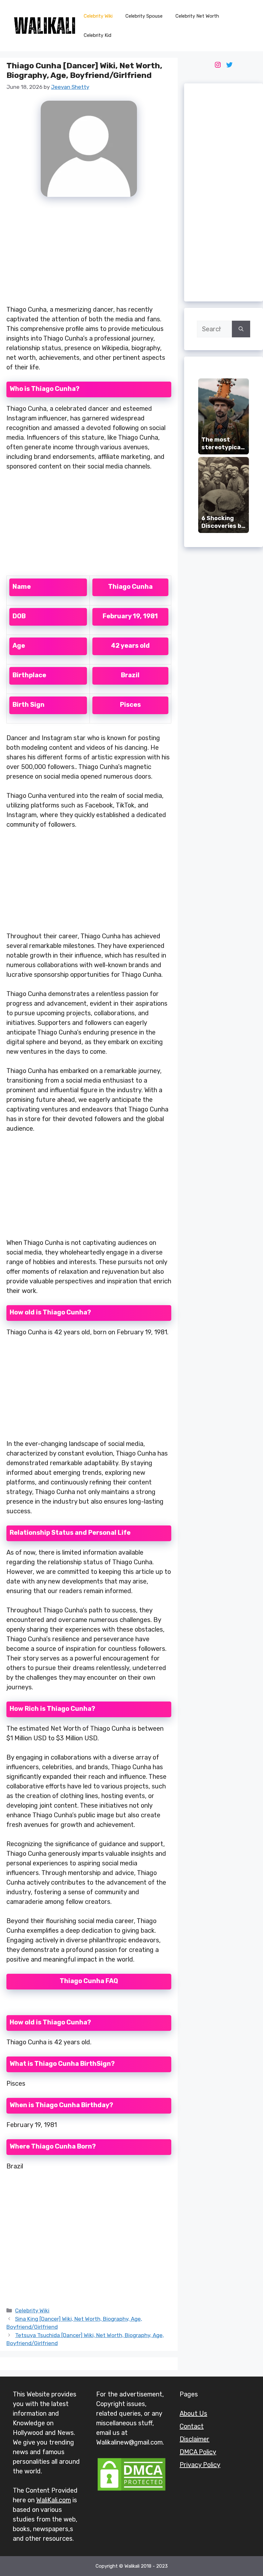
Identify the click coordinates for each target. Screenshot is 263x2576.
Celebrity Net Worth (197, 16)
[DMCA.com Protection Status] (131, 2490)
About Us (193, 2413)
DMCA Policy (198, 2452)
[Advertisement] (89, 255)
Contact (192, 2426)
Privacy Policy (200, 2465)
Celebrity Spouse (144, 16)
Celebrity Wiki (98, 16)
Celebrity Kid (98, 35)
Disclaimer (195, 2439)
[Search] (241, 329)
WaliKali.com (54, 2500)
